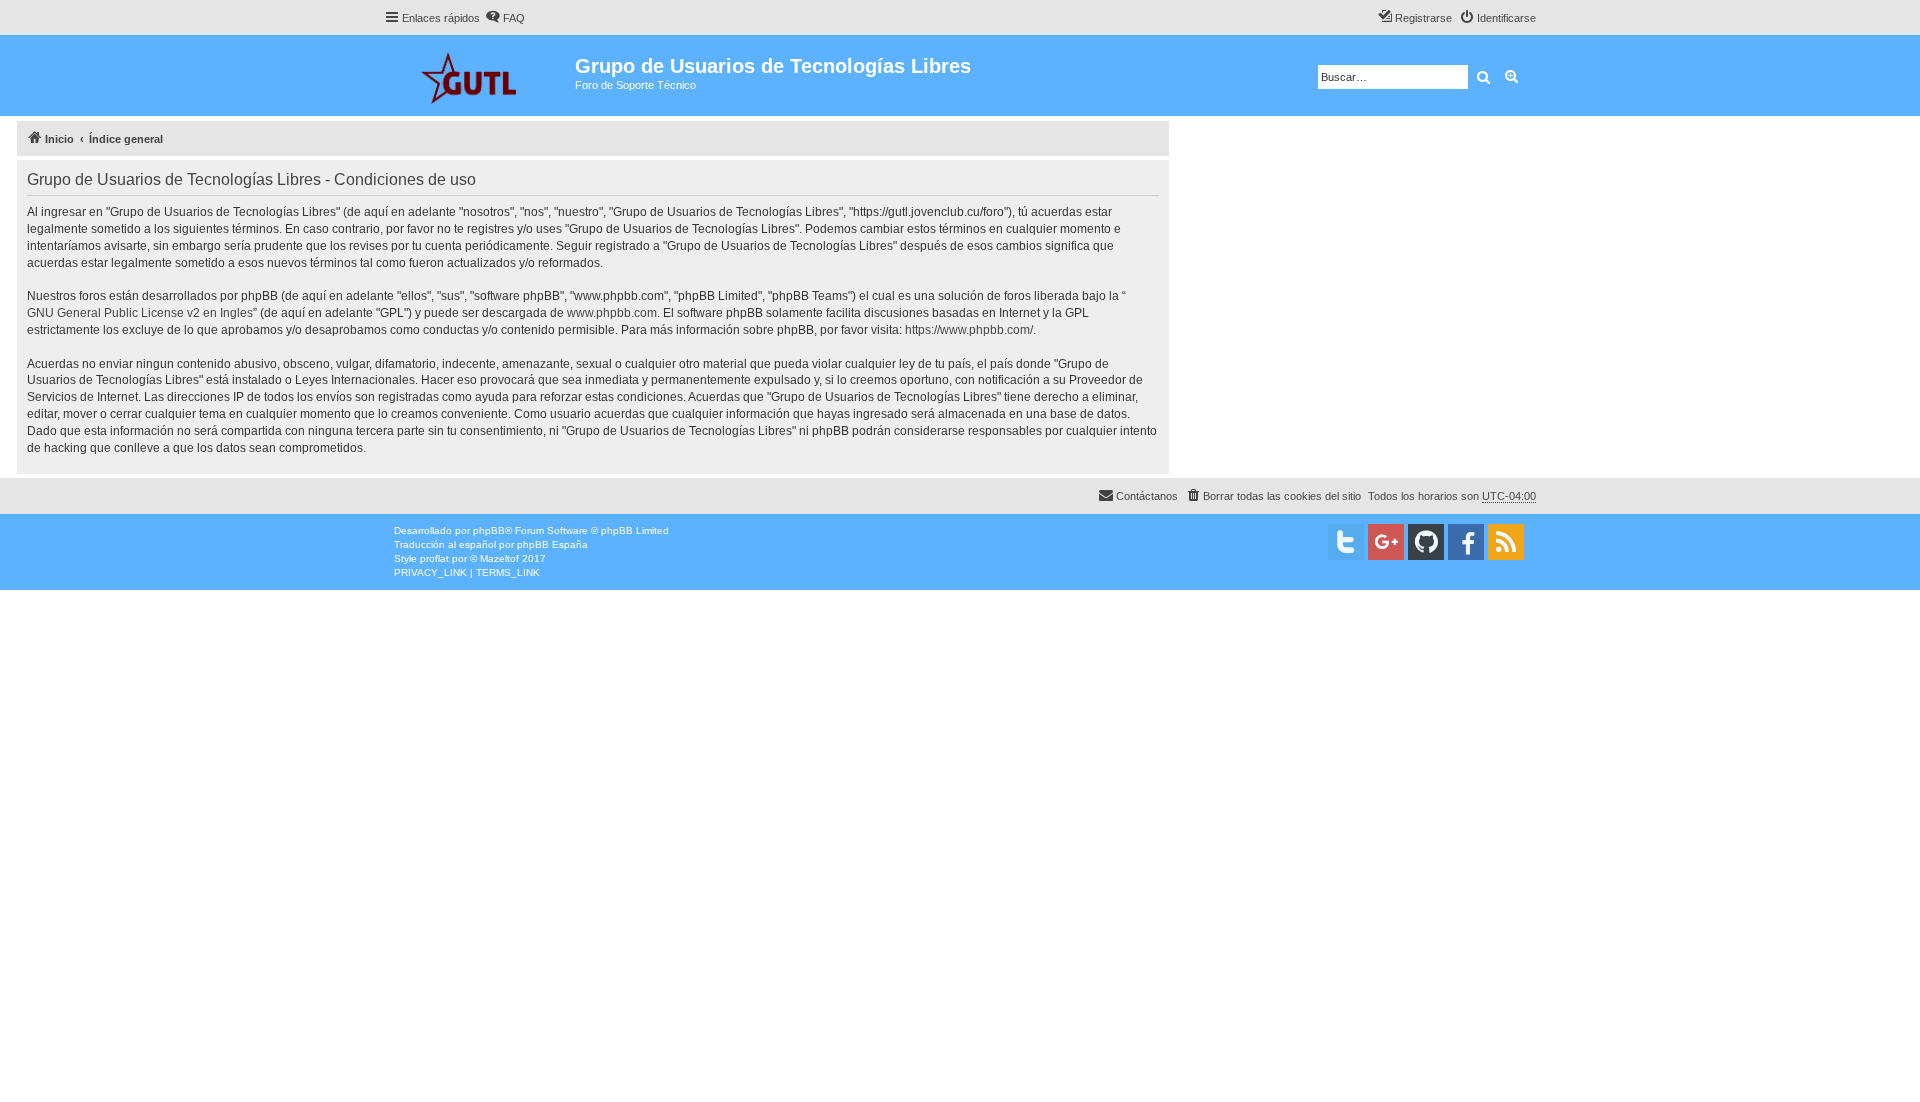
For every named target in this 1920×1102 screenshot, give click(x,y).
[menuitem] (505, 18)
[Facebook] (1466, 542)
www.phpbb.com (612, 313)
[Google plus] (1386, 542)
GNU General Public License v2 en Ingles (140, 313)
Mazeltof (499, 558)
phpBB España (552, 544)
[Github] (1426, 542)
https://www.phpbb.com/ (969, 330)
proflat (434, 558)
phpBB (489, 530)
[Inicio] (479, 75)
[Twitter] (1346, 542)
